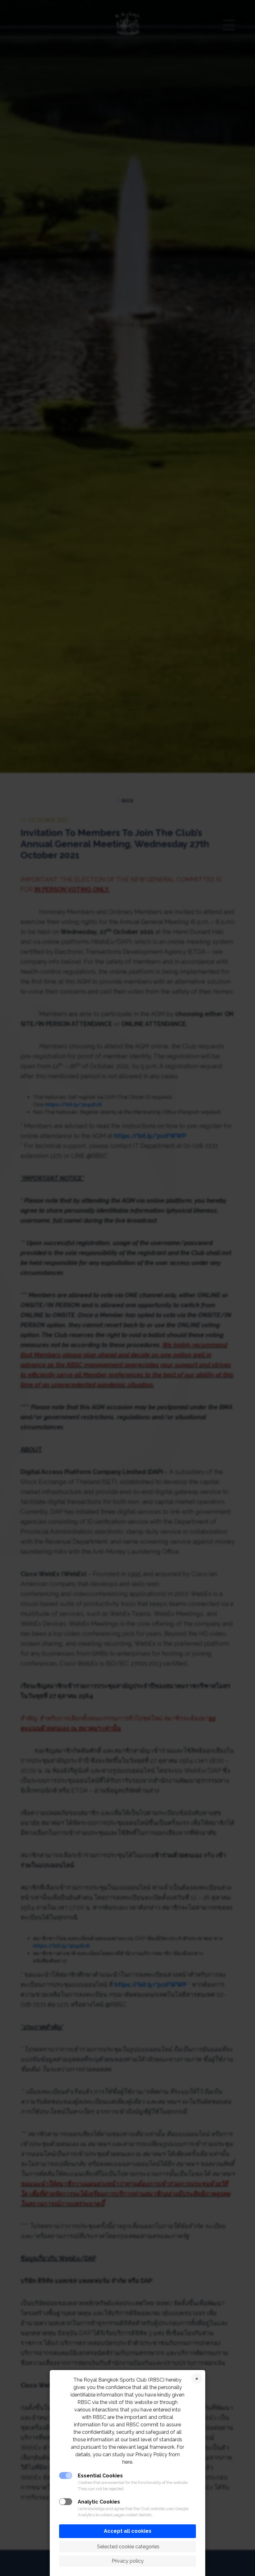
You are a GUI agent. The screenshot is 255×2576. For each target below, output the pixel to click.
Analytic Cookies (99, 2502)
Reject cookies (197, 2379)
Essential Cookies (100, 2476)
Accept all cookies (128, 2531)
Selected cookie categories (128, 2547)
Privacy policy (128, 2561)
